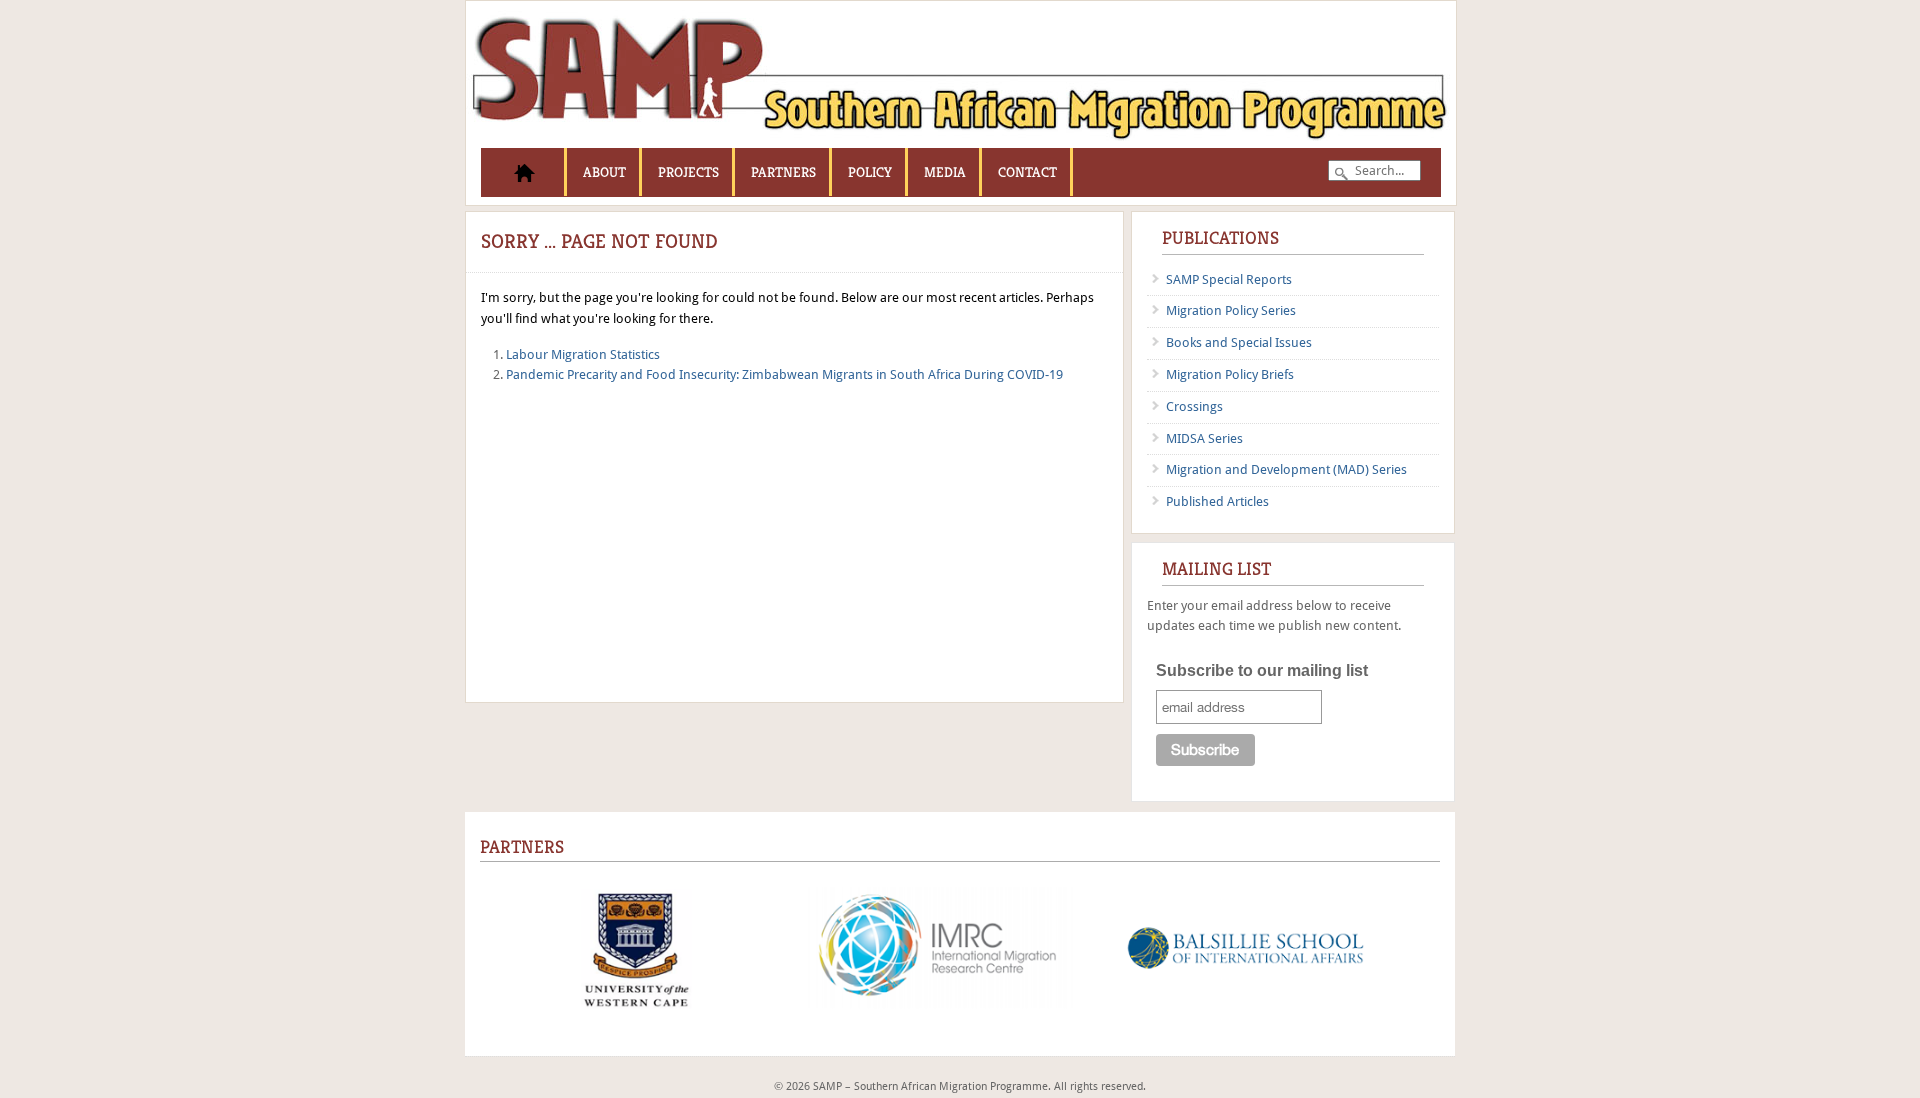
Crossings (1194, 406)
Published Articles (1217, 501)
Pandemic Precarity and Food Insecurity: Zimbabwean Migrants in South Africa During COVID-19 (784, 374)
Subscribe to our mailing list (1262, 670)
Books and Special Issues (1239, 342)
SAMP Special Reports (1229, 279)
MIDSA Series (1204, 438)
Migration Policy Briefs (1230, 374)
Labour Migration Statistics (583, 354)
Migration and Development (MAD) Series (1286, 469)
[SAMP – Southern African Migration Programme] (961, 143)
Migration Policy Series (1231, 310)
